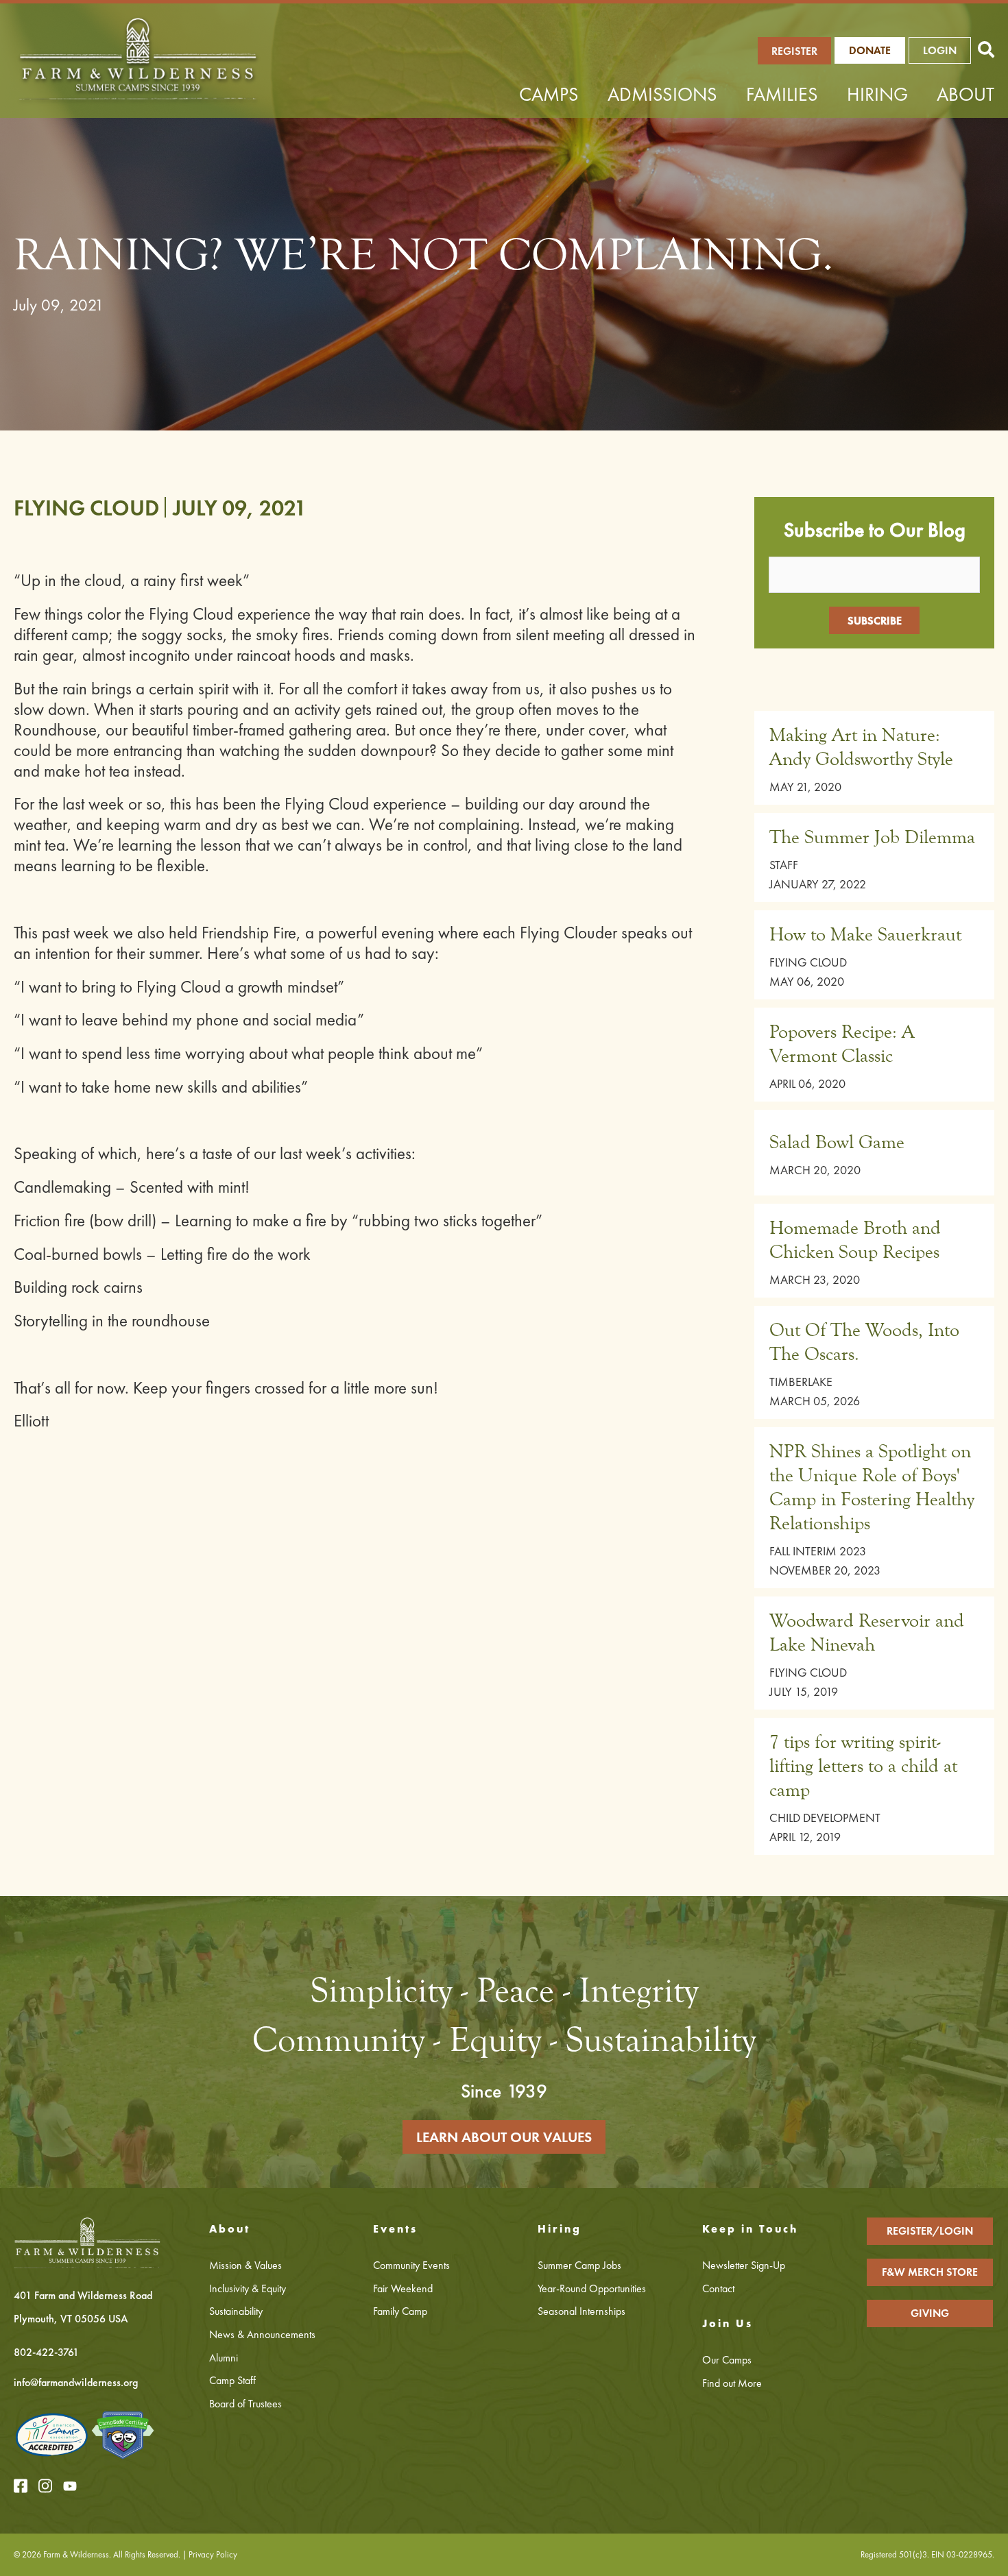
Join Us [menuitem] (728, 2323)
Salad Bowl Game (837, 1142)
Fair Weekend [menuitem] (403, 2288)
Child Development (825, 1818)
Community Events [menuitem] (411, 2265)
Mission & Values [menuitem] (245, 2265)
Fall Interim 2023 (818, 1551)
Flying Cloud (86, 508)
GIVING (930, 2313)
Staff (784, 865)
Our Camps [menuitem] (727, 2360)
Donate (870, 50)
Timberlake (801, 1382)
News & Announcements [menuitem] (262, 2334)
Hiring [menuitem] (877, 94)
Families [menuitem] (782, 94)
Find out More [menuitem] (732, 2383)
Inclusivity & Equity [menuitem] (248, 2288)
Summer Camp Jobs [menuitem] (579, 2265)
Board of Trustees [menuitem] (245, 2404)
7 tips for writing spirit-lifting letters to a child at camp (863, 1766)
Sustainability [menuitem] (236, 2311)
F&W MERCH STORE (930, 2272)
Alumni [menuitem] (224, 2358)
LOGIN (940, 50)
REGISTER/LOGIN (930, 2231)
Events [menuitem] (395, 2229)
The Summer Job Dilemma (872, 837)
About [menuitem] (965, 94)
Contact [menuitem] (718, 2288)
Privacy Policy (213, 2554)
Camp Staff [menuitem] (232, 2380)
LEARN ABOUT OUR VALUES (504, 2137)
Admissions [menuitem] (662, 94)
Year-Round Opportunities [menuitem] (592, 2288)
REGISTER (794, 51)
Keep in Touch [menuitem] (750, 2229)
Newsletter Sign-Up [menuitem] (744, 2265)
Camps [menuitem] (549, 94)
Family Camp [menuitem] (400, 2311)
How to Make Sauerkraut (865, 934)
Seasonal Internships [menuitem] (581, 2311)
